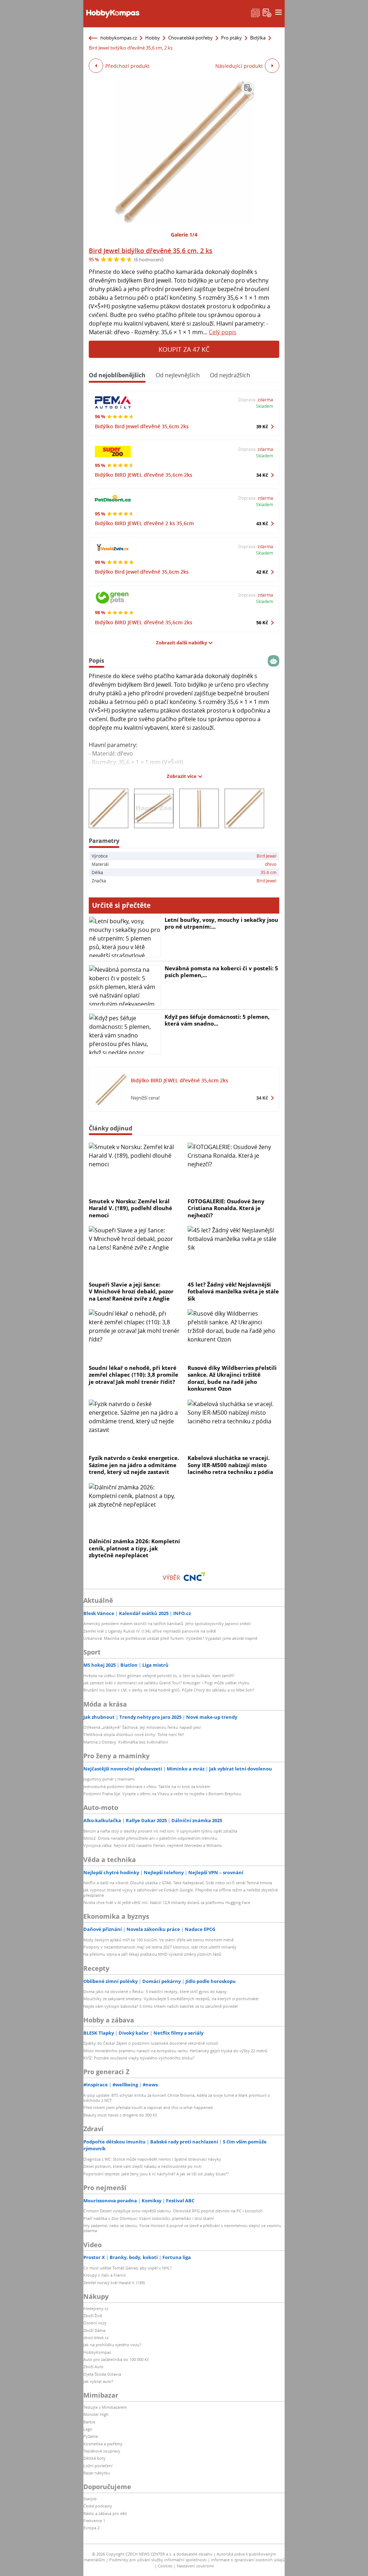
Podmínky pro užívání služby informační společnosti (158, 2560)
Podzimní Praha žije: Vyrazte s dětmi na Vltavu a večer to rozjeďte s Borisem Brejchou (162, 1794)
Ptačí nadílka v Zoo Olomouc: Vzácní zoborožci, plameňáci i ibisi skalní (149, 2218)
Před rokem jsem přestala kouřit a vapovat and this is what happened (148, 2107)
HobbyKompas (97, 2352)
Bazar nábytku (97, 2473)
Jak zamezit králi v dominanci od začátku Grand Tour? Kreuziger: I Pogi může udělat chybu (166, 1683)
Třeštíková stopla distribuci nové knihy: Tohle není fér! (134, 1734)
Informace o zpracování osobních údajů (248, 2560)
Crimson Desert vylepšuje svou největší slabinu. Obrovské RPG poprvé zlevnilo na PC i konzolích (173, 2211)
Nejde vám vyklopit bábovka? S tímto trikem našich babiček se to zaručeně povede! (161, 2006)
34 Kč (262, 475)
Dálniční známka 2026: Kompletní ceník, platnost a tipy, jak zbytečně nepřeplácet (134, 1548)
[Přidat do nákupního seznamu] (248, 88)
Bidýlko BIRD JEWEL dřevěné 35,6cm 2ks (144, 475)
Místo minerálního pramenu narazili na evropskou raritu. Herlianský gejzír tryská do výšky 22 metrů (175, 2051)
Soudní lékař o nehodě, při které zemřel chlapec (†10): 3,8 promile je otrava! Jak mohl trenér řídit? (134, 1375)
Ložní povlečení (98, 2466)
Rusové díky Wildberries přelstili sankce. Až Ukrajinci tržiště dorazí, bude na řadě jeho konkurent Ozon (232, 1378)
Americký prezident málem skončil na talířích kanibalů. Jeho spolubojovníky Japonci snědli (167, 1623)
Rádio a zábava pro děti (105, 2513)
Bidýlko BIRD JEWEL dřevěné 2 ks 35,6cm (144, 523)
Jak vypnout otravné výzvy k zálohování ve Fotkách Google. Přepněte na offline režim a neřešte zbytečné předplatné (181, 1892)
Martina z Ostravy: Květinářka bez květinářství (126, 1742)
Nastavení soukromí (195, 2566)
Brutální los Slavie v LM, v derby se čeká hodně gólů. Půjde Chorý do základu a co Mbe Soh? (169, 1690)
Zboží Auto (93, 2367)
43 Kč (262, 523)
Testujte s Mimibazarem (105, 2407)
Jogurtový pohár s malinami (109, 1779)
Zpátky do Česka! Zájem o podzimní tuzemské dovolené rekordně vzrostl (151, 2043)
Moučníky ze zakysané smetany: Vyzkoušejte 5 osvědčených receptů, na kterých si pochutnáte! (171, 1999)
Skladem (264, 406)
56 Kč (262, 622)
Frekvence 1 (94, 2521)
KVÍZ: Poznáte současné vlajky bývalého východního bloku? (139, 2058)
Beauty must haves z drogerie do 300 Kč (120, 2115)
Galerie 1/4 (184, 235)
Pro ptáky (231, 38)
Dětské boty (95, 2458)
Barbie (89, 2422)
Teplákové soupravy (102, 2451)
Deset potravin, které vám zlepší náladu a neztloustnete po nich (142, 2166)
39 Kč (262, 426)
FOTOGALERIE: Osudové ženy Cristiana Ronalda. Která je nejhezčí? (226, 1208)
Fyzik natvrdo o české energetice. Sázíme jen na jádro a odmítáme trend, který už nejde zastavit (134, 1465)
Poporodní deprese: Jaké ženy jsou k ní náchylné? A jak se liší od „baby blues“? (156, 2174)
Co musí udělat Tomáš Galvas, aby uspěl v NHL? (128, 2268)
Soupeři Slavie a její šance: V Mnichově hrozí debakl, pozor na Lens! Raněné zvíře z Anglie (131, 1291)
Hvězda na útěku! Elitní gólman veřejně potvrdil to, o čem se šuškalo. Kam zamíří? (159, 1676)
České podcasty (98, 2506)
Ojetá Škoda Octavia (102, 2374)
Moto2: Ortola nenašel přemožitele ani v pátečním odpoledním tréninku (150, 1838)
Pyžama (91, 2436)
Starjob (90, 2499)
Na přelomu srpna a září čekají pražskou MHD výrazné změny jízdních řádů (152, 1954)
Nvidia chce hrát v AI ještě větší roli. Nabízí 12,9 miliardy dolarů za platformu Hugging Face (167, 1902)
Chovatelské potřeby (190, 38)
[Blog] (256, 12)
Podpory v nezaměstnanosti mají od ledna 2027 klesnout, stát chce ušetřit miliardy (160, 1947)
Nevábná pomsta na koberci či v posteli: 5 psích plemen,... (221, 972)
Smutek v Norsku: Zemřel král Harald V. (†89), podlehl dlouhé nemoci (130, 1208)
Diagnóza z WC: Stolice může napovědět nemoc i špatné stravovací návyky (152, 2159)
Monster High (96, 2414)
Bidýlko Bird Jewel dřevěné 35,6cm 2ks (142, 426)
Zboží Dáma (94, 2330)
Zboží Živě (93, 2316)
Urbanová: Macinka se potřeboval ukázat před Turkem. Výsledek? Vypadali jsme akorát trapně (170, 1638)
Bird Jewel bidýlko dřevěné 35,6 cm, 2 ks (151, 251)
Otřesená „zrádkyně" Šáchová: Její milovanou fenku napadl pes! (142, 1727)
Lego (88, 2429)
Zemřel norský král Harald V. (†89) (114, 2283)
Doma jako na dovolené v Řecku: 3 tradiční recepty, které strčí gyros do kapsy (155, 1991)
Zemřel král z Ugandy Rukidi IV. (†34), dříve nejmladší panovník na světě (150, 1631)
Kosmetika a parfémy (103, 2444)
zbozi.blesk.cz (96, 2337)
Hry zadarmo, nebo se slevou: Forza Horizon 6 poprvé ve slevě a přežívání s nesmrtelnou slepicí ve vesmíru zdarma (182, 2228)
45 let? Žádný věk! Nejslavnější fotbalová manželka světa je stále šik (233, 1291)
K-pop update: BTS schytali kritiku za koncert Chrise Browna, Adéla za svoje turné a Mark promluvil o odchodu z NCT (177, 2098)
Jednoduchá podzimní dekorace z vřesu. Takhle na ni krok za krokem (147, 1786)
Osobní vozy (95, 2323)
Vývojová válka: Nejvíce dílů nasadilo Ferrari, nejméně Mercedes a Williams (153, 1845)
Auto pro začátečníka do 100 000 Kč (116, 2359)
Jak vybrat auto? (98, 2381)
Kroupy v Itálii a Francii (105, 2275)
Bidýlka (258, 38)
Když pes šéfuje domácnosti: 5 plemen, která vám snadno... (217, 1020)
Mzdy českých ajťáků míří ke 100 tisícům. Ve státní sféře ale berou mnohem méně (158, 1940)
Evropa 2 (91, 2528)
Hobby (153, 38)
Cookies (165, 2566)
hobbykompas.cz (119, 38)
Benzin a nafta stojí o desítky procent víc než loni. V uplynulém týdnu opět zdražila (160, 1831)
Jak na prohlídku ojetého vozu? (112, 2345)
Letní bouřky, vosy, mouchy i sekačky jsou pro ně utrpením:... (221, 923)
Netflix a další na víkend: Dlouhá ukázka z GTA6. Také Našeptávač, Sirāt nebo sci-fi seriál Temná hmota (178, 1883)
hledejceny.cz (96, 2308)
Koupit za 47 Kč (184, 349)
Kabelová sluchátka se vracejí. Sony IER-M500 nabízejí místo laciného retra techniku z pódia (230, 1465)
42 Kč (262, 572)
